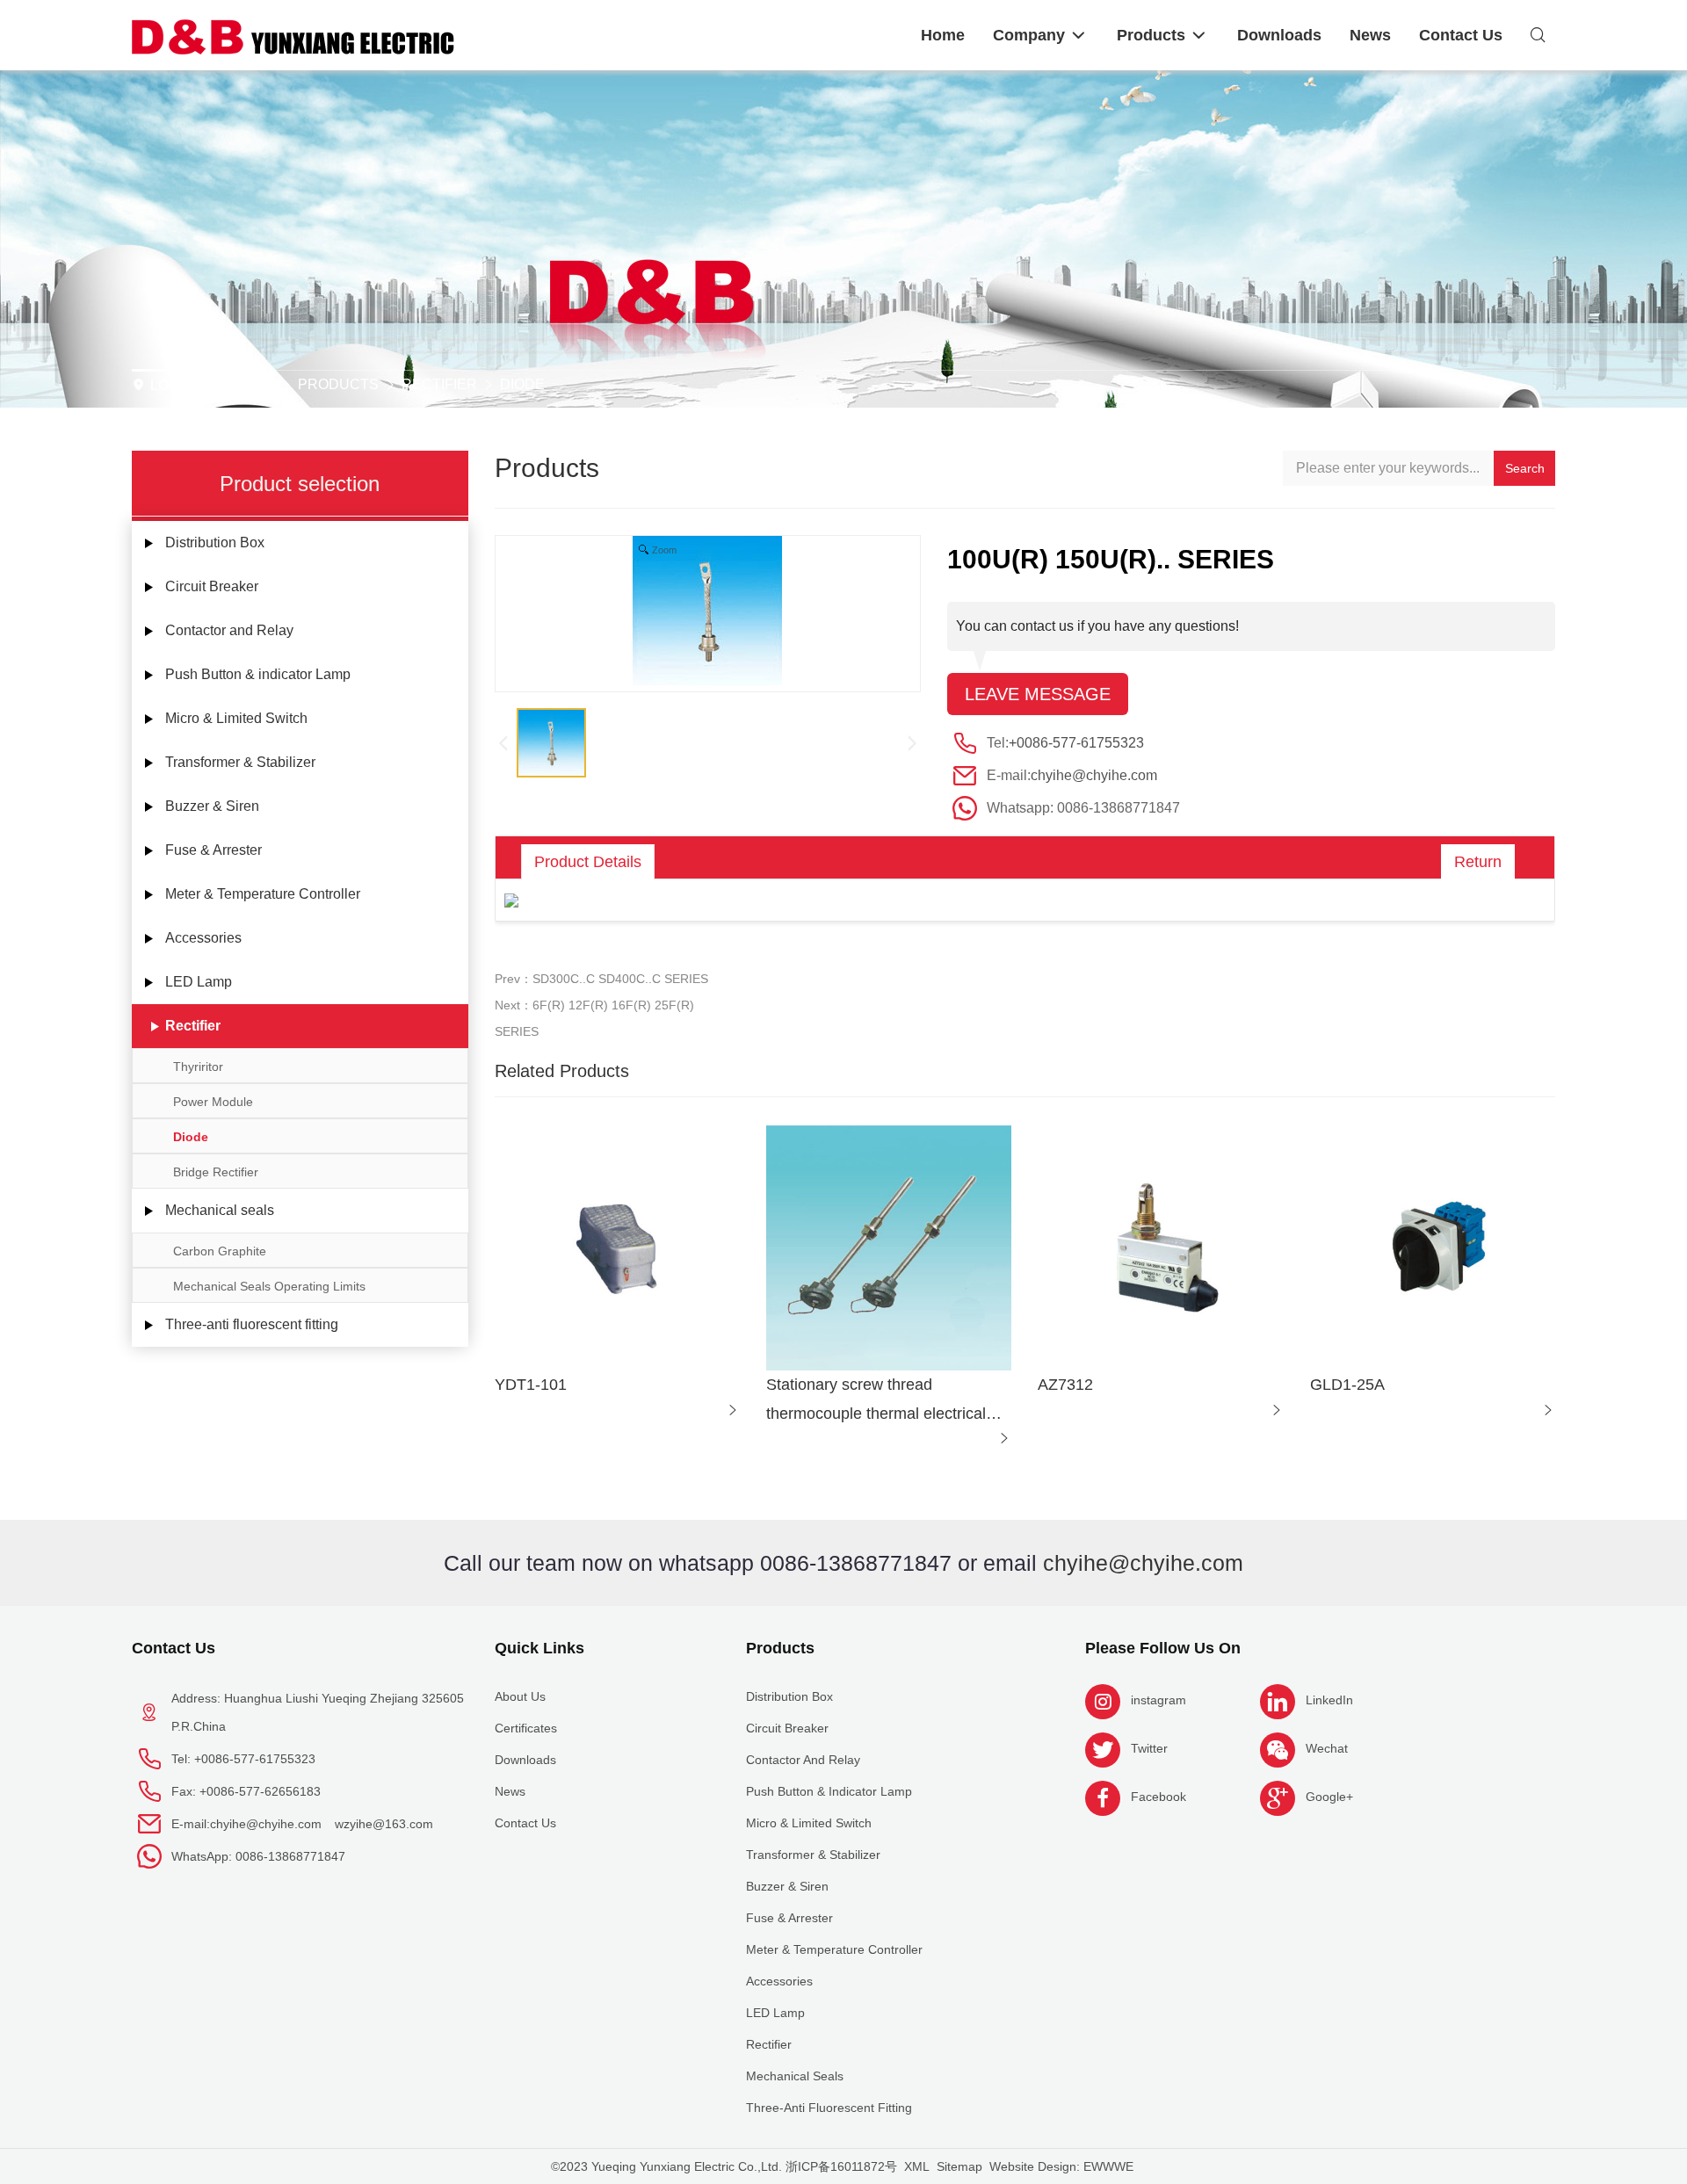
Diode (522, 384)
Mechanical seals (220, 1210)
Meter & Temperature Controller (263, 894)
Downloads (525, 1760)
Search (1525, 468)
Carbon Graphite (220, 1251)
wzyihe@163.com (384, 1824)
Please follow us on (1163, 1648)
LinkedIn (1329, 1700)
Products (338, 384)
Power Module (213, 1102)
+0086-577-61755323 (1076, 743)
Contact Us (174, 1648)
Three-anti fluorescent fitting (252, 1324)
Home (250, 384)
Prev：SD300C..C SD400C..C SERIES (601, 979)
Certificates (526, 1728)
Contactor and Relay (229, 630)
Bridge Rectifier (216, 1172)
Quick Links (539, 1648)
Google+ (1329, 1797)
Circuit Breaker (212, 586)
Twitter (1149, 1748)
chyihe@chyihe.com (1094, 775)
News (510, 1791)
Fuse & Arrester (214, 850)
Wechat (1327, 1748)
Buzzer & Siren (212, 806)
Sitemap (959, 2166)
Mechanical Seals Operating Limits (269, 1286)
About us (520, 1696)
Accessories (203, 938)
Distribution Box (215, 542)
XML (917, 2166)
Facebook (1158, 1797)
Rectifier (439, 384)
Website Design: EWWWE (1061, 2166)
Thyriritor (198, 1067)
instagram (1158, 1700)
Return (1478, 862)
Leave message (1038, 694)
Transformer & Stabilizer (240, 762)
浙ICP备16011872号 (841, 2166)
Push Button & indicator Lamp (258, 674)
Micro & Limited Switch (236, 718)
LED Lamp (199, 982)
